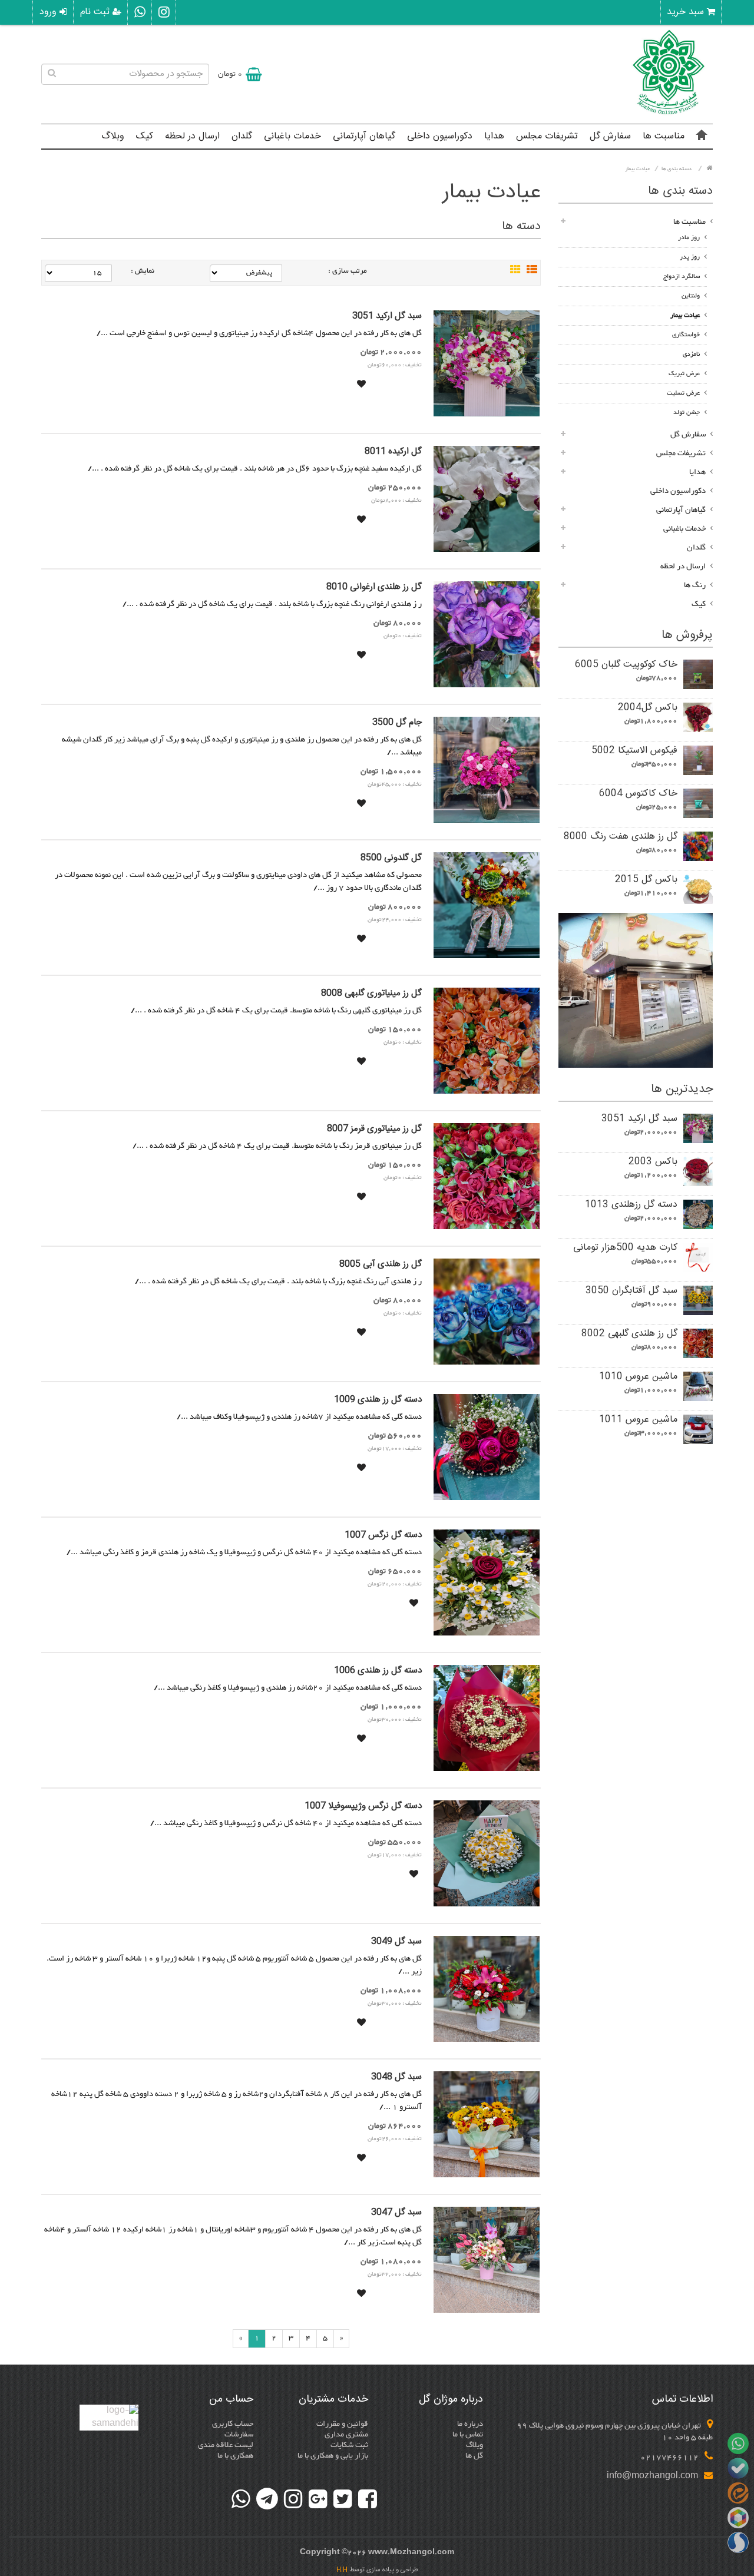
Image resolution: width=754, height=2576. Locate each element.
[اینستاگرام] (164, 12)
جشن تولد (687, 413)
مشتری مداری (346, 2435)
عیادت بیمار (637, 169)
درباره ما (470, 2424)
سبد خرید (687, 12)
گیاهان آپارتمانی (364, 136)
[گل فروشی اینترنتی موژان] (669, 114)
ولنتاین (691, 296)
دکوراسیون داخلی (440, 136)
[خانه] (702, 137)
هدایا (494, 136)
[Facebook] (368, 2499)
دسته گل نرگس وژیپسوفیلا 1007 (363, 1806)
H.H (342, 2570)
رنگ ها (695, 585)
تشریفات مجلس (547, 136)
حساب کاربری (233, 2424)
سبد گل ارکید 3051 (639, 1119)
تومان (230, 74)
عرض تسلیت (683, 393)
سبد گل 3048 (396, 2077)
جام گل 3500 (397, 723)
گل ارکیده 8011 (393, 452)
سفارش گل (610, 136)
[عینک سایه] (636, 990)
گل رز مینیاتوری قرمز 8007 (374, 1129)
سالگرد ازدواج (682, 277)
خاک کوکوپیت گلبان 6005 (626, 665)
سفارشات (239, 2435)
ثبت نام (96, 12)
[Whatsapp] (241, 2499)
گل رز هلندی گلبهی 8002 (629, 1334)
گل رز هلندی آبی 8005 (381, 1264)
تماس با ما (468, 2435)
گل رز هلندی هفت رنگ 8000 (621, 837)
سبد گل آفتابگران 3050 (631, 1291)
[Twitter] (343, 2499)
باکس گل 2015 (646, 880)
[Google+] (318, 2499)
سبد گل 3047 (396, 2213)
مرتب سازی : (348, 271)
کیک (145, 136)
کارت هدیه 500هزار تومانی (625, 1248)
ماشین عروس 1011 (638, 1420)
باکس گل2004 (648, 708)
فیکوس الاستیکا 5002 (634, 751)
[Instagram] (293, 2499)
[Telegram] (267, 2499)
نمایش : (143, 271)
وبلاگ (113, 136)
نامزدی (691, 354)
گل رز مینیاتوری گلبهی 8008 (371, 994)
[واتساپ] (140, 12)
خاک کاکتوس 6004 (638, 794)
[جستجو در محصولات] (52, 74)
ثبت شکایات (349, 2445)
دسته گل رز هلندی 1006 (378, 1671)
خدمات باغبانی (292, 136)
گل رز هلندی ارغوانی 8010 (374, 587)
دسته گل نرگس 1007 (383, 1535)
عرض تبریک (684, 374)
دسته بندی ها (677, 169)
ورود (49, 12)
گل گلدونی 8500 (391, 858)
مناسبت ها (664, 136)
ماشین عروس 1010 (638, 1377)
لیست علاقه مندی (226, 2445)
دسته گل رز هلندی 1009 (378, 1400)
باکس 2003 (653, 1162)
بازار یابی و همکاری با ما (333, 2456)
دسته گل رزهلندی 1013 (631, 1205)
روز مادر (689, 238)
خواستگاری (686, 335)
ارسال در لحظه (192, 136)
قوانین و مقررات (342, 2424)
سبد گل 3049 (396, 1942)
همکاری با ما (235, 2456)
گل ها (474, 2456)
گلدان (242, 136)
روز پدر (690, 257)
